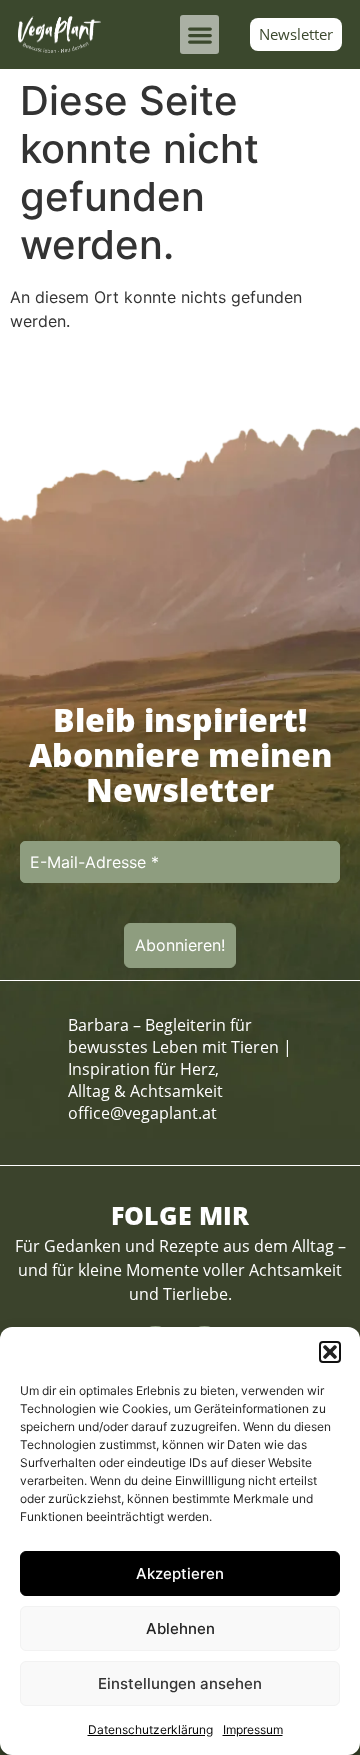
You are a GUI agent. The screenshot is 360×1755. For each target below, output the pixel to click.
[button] (330, 1352)
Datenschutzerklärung (150, 1729)
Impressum (253, 1729)
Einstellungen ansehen (180, 1683)
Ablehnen (180, 1628)
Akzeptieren (180, 1573)
